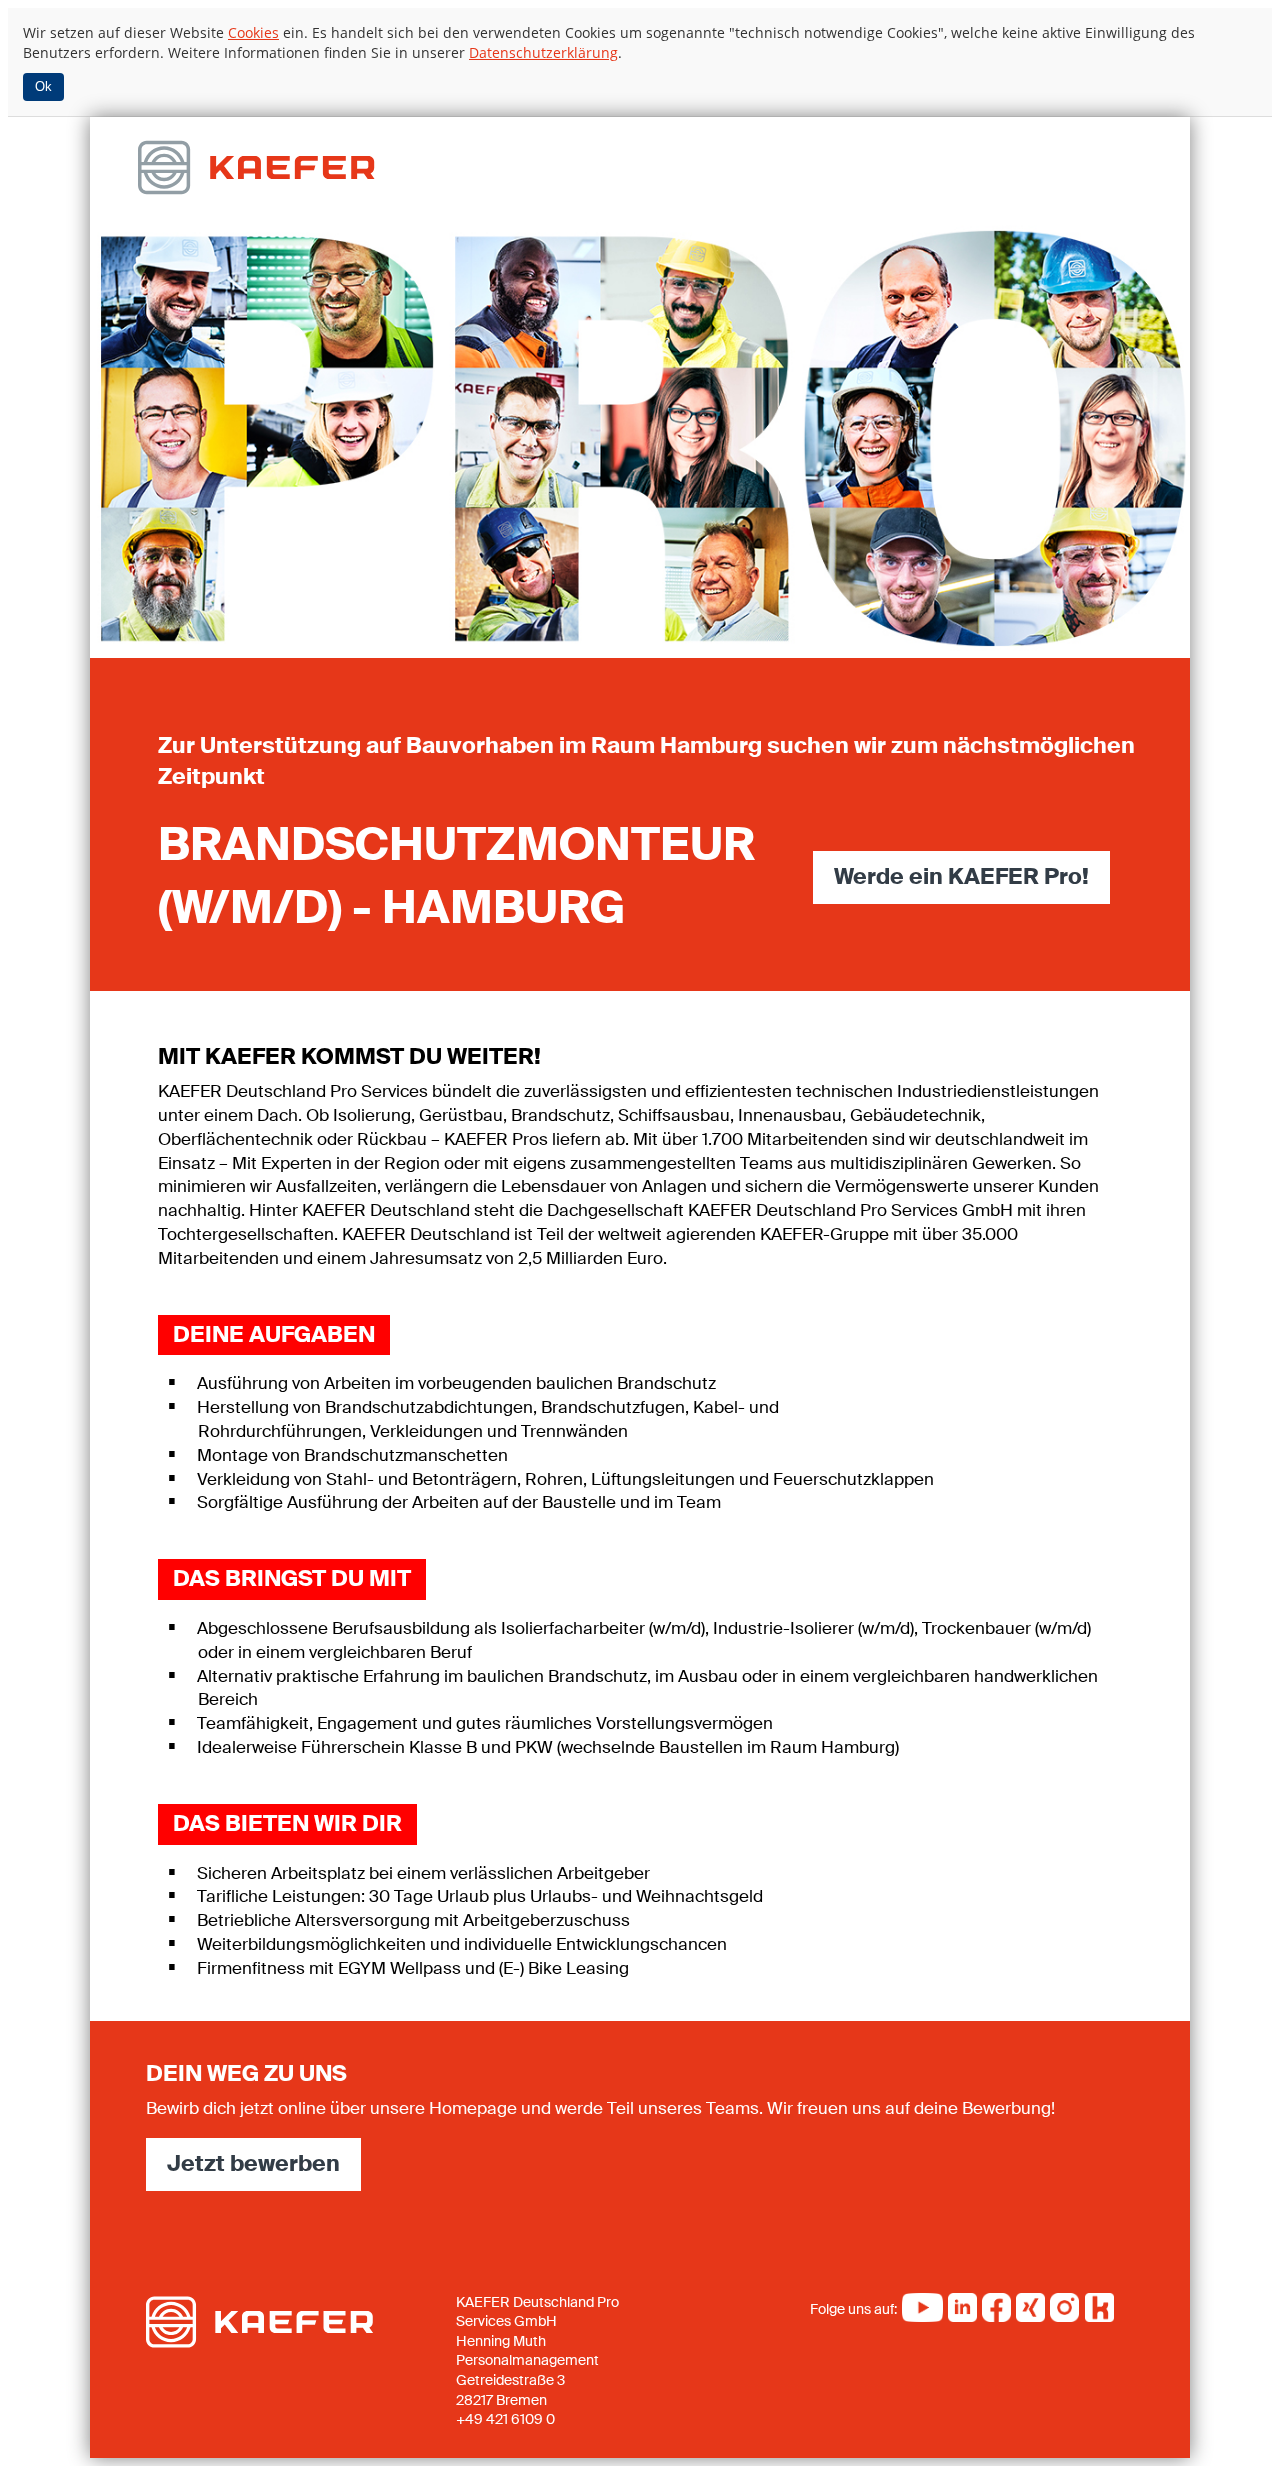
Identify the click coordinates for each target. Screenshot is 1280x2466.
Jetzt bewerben (253, 2163)
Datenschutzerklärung (543, 52)
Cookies (253, 32)
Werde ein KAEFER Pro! (961, 876)
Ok (43, 86)
